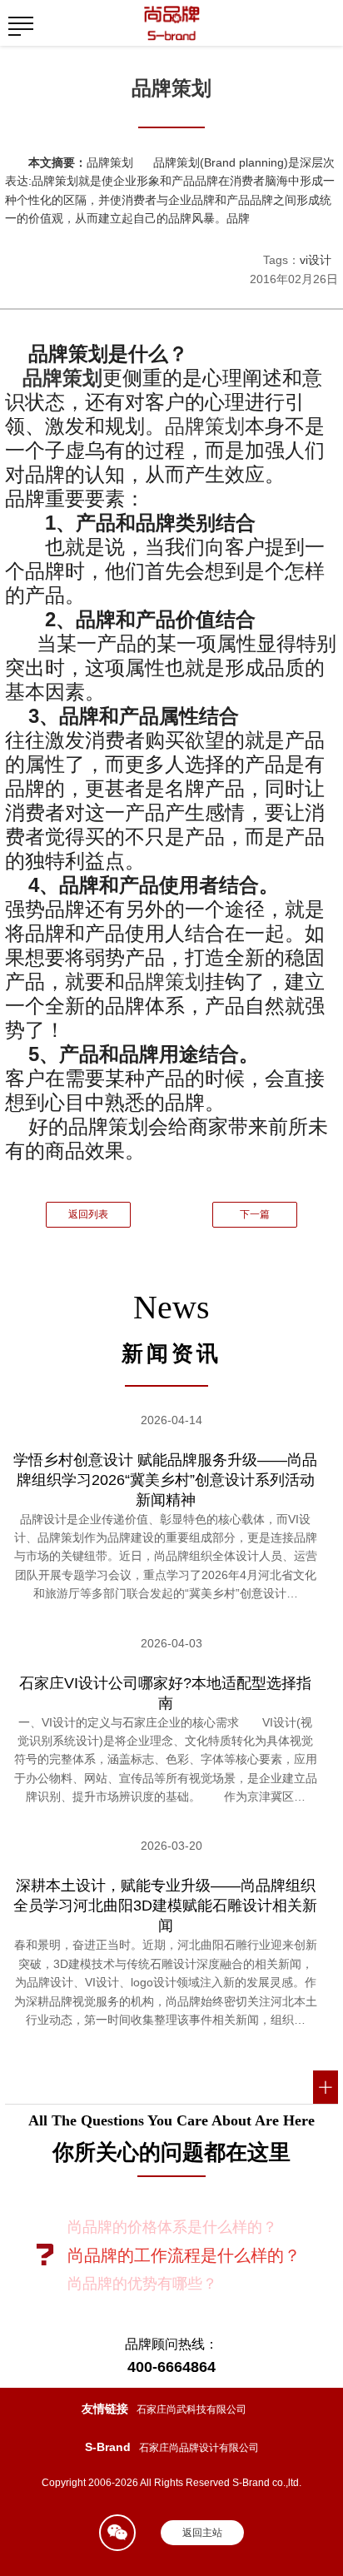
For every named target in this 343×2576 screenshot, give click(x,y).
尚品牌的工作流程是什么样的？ (184, 2255)
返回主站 (202, 2533)
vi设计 (316, 260)
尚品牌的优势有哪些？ (142, 2284)
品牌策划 (62, 378)
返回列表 (88, 1214)
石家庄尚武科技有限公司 (191, 2409)
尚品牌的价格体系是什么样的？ (172, 2227)
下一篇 (255, 1214)
